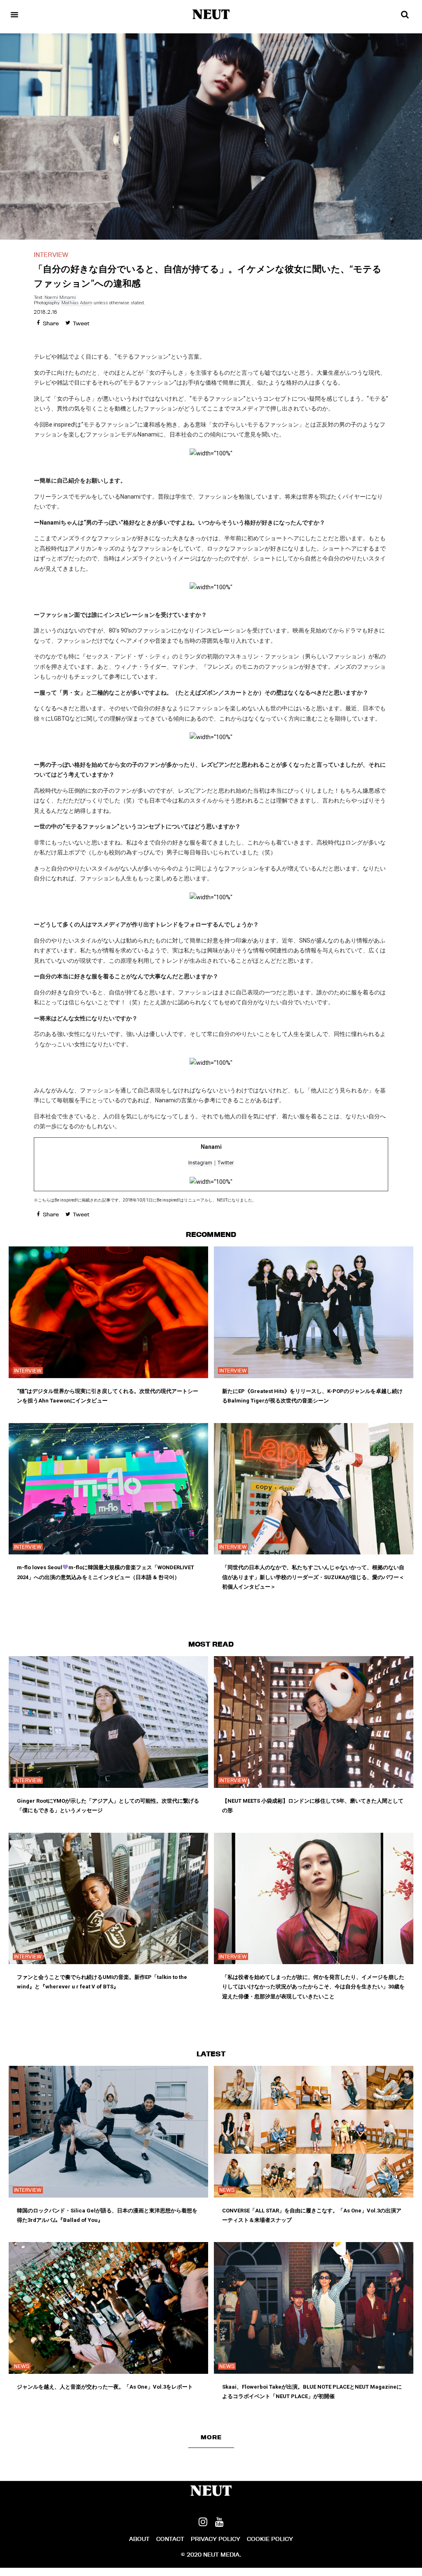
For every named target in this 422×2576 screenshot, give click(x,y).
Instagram (200, 1163)
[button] (211, 2437)
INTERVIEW (51, 255)
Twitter (226, 1163)
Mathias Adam (77, 303)
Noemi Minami (60, 297)
